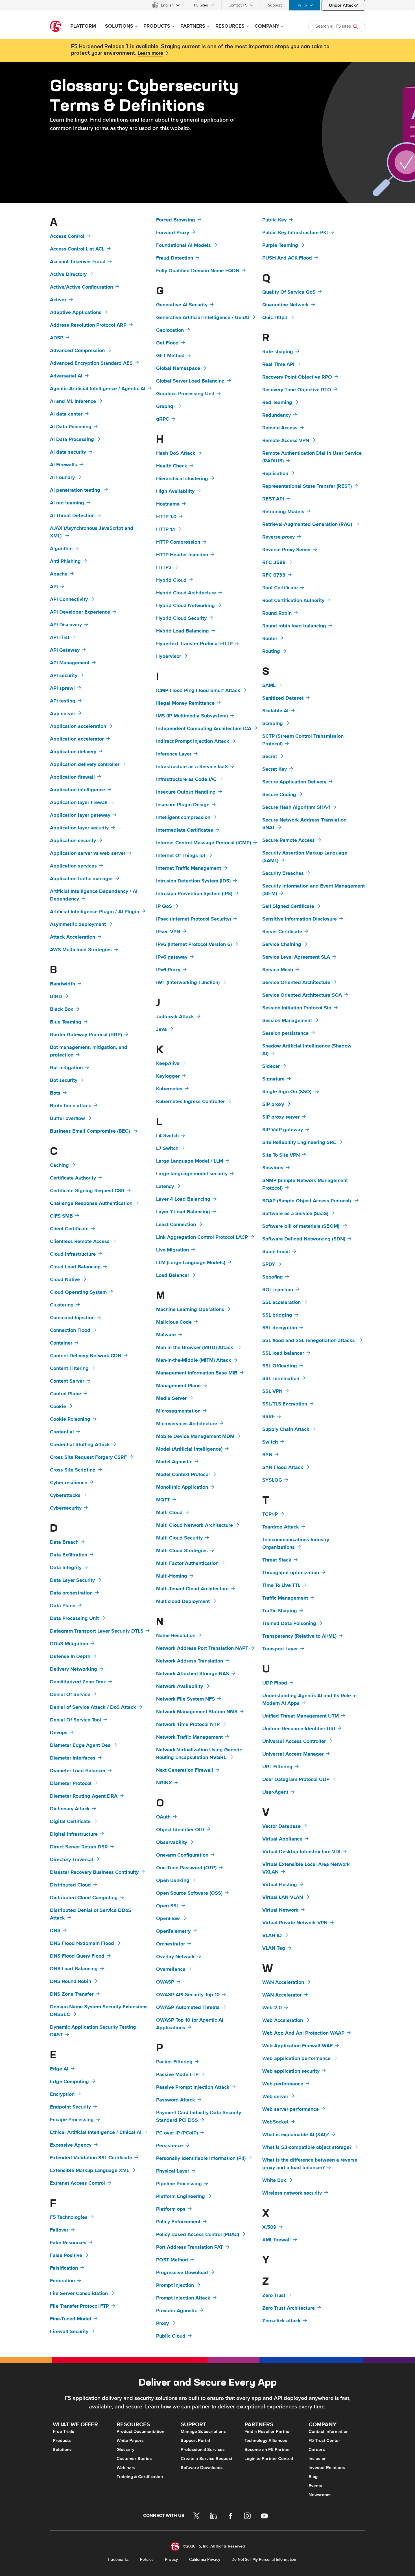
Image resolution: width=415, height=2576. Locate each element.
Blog (313, 2477)
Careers (317, 2450)
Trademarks (118, 2559)
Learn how (158, 2407)
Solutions (62, 2450)
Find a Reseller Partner (268, 2432)
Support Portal (195, 2441)
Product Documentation (140, 2432)
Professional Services (203, 2450)
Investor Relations (327, 2468)
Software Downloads (202, 2468)
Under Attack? (343, 5)
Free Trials (64, 2432)
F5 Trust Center (324, 2441)
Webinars (126, 2468)
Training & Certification (140, 2477)
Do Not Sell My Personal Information (264, 2559)
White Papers (130, 2441)
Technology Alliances (266, 2441)
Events (315, 2486)
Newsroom (320, 2495)
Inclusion (318, 2459)
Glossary (125, 2450)
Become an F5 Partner (267, 2450)
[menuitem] (166, 5)
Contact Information (329, 2432)
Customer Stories (134, 2459)
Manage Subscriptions (203, 2432)
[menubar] (207, 5)
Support (275, 5)
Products (62, 2441)
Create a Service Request (207, 2459)
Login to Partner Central (269, 2459)
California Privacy (205, 2559)
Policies (147, 2559)
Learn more (150, 53)
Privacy (171, 2559)
